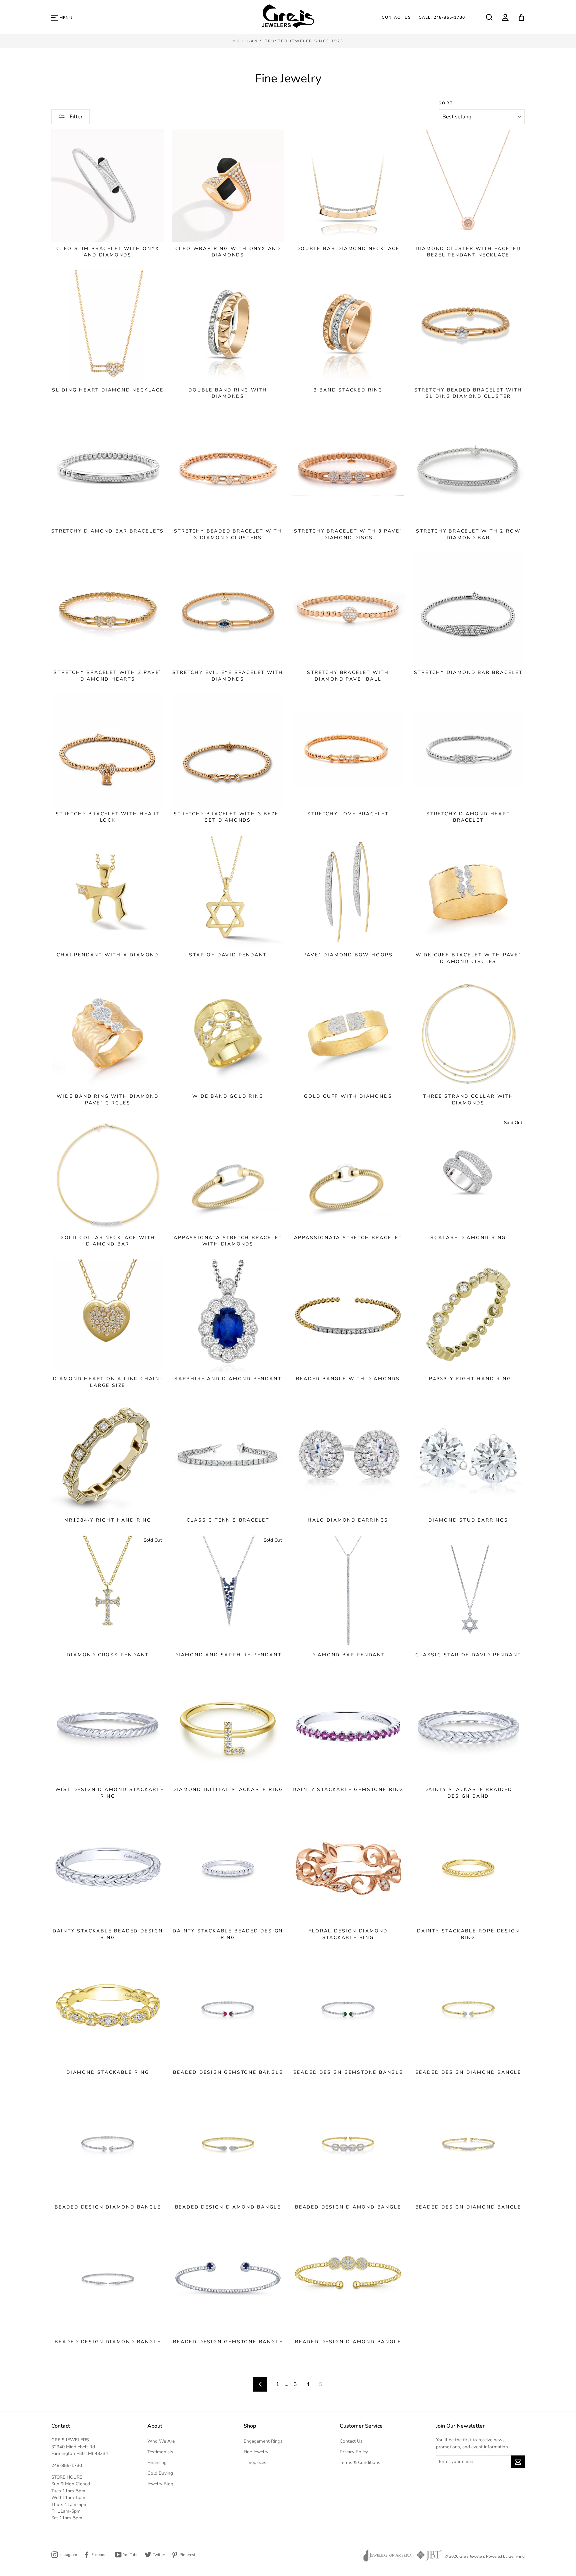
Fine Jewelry (256, 2452)
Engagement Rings (263, 2441)
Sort (446, 103)
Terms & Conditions (360, 2462)
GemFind (516, 2556)
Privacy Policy (354, 2452)
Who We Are (161, 2441)
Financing (157, 2462)
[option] (288, 41)
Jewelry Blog (160, 2484)
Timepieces (255, 2462)
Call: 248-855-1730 (442, 17)
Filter (75, 117)
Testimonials (160, 2452)
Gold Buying (160, 2473)
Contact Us (396, 17)
